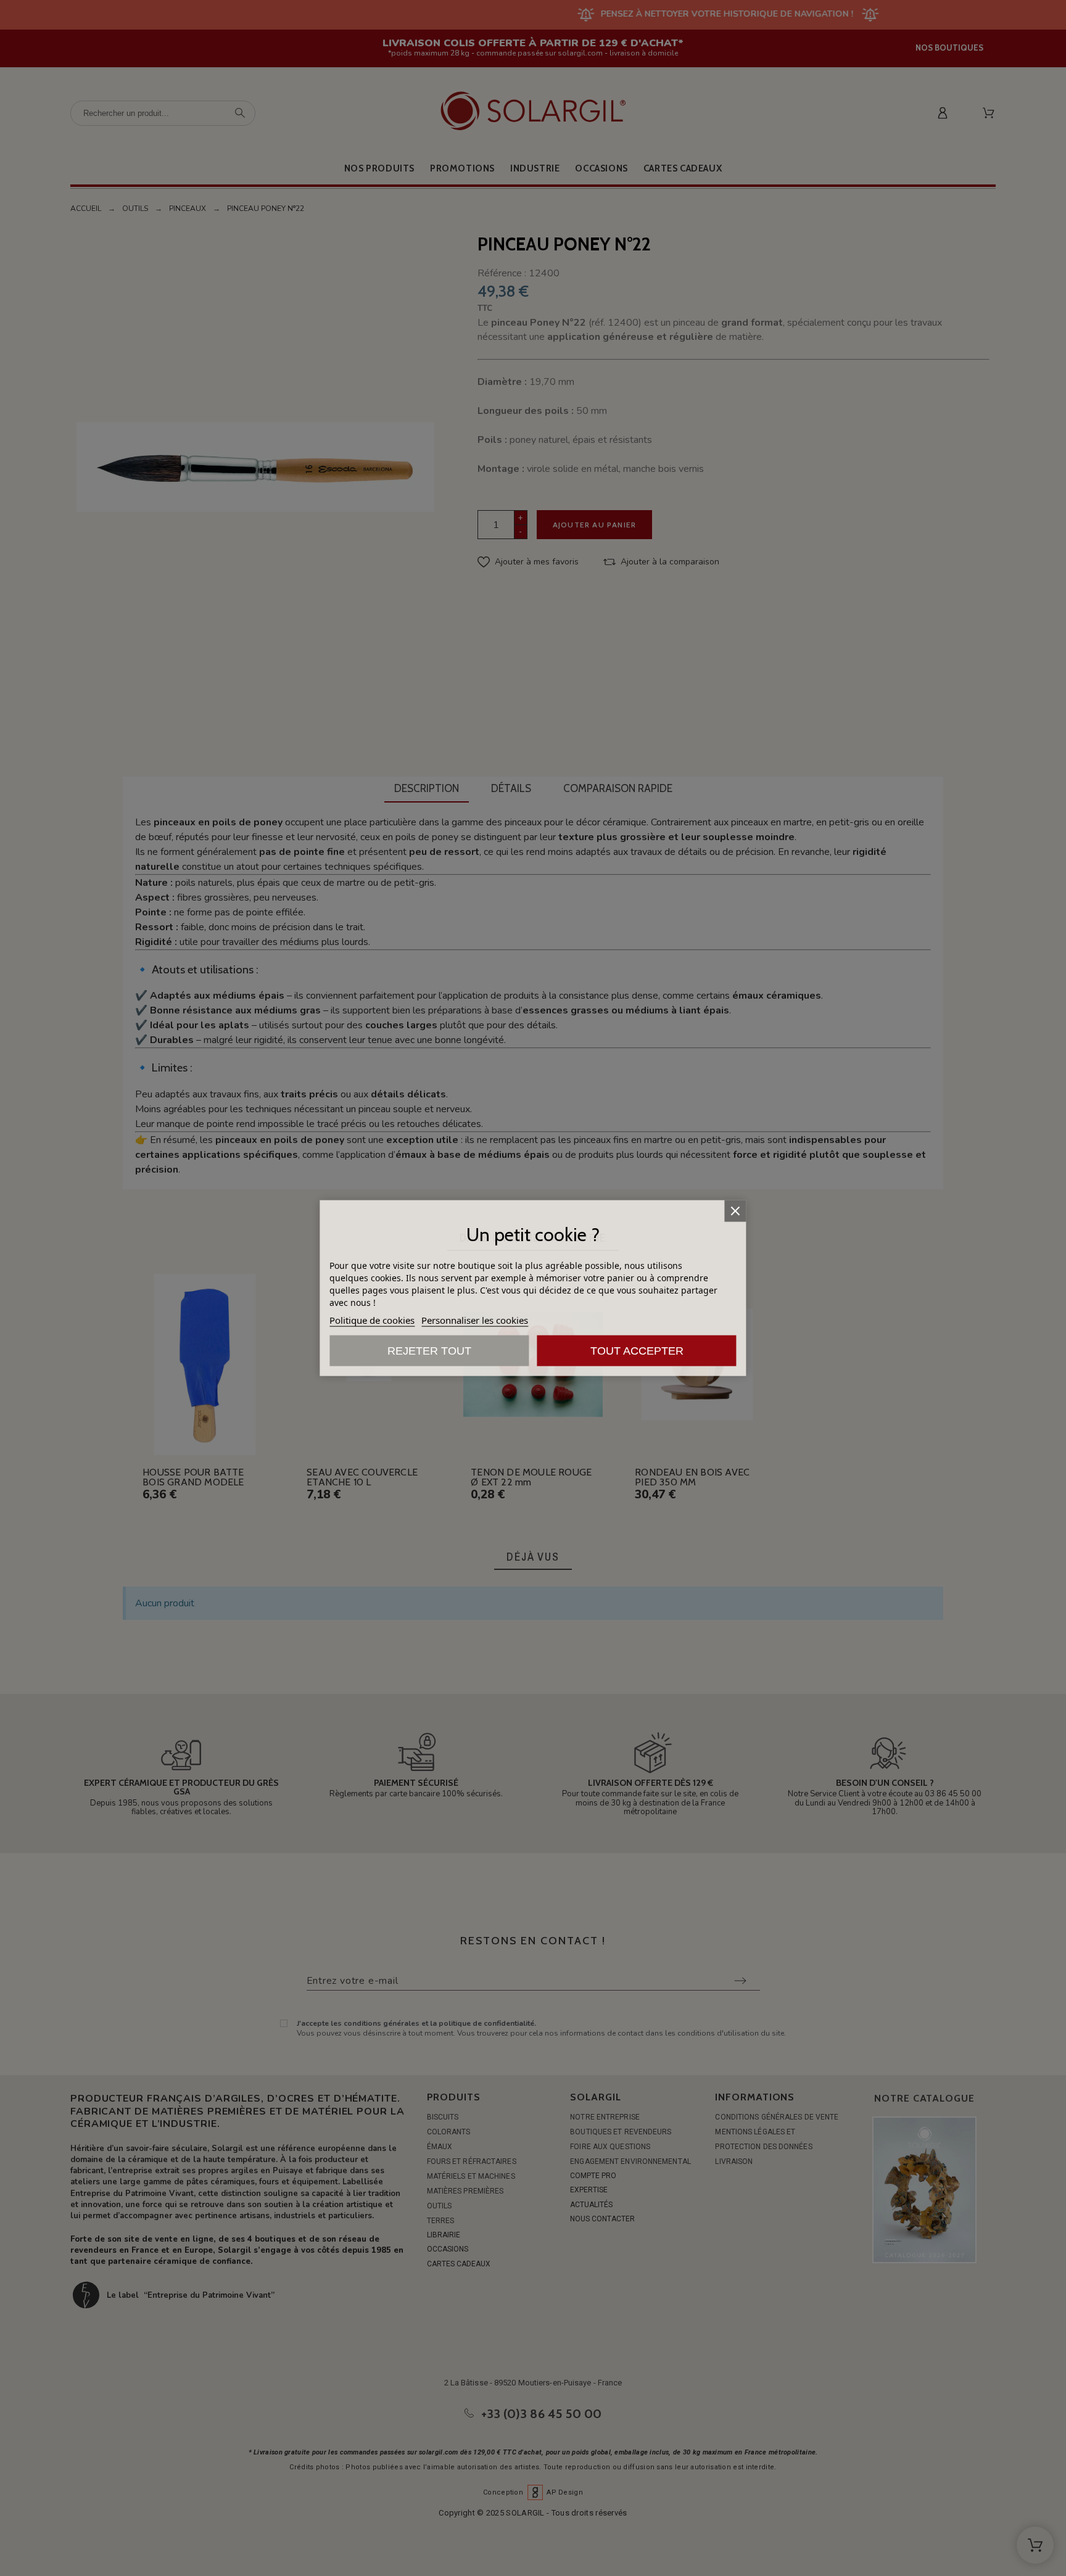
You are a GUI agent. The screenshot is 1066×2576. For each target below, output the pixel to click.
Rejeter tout (429, 1350)
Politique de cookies (372, 1319)
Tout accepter (637, 1350)
